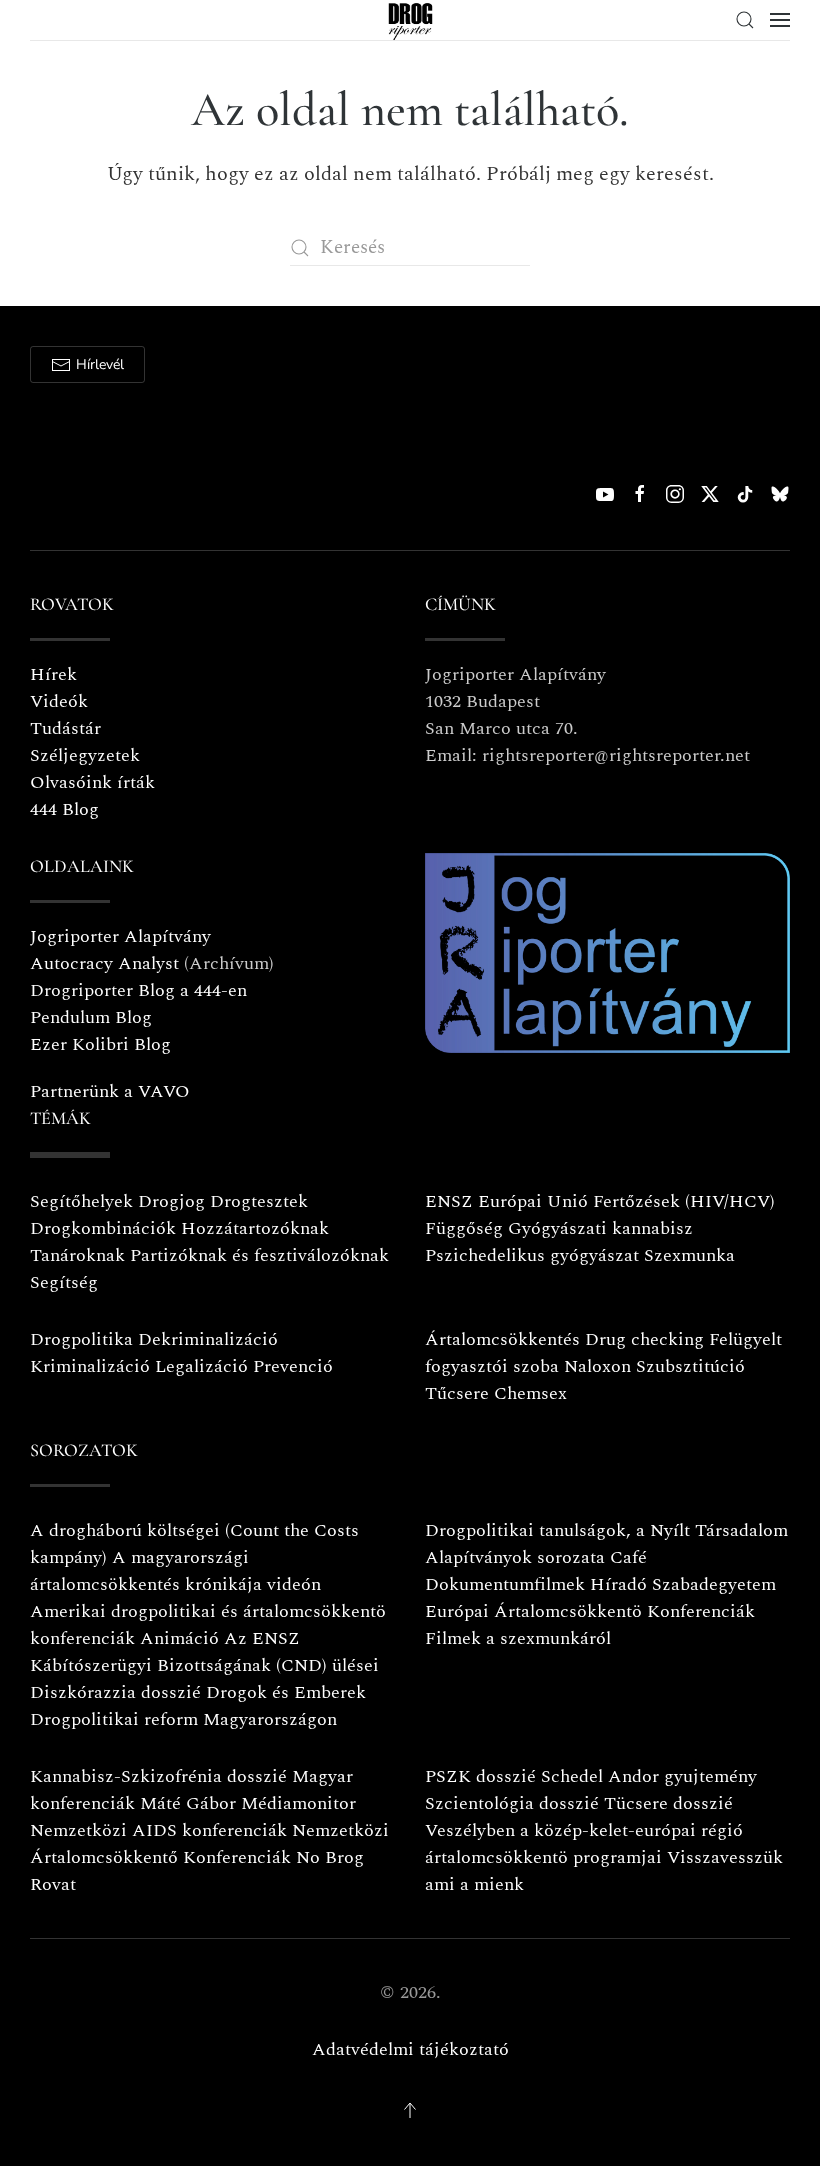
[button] (745, 20)
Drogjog (171, 1201)
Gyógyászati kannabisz (600, 1228)
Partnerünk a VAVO (110, 1091)
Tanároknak (77, 1255)
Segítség (64, 1282)
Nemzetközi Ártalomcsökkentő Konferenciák (209, 1844)
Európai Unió (533, 1201)
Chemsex (530, 1393)
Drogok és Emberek (286, 1692)
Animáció (179, 1638)
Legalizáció (201, 1366)
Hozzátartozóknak (255, 1228)
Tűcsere (457, 1393)
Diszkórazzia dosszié (115, 1692)
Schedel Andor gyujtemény (649, 1776)
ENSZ (449, 1201)
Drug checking (644, 1339)
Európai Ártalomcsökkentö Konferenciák (590, 1611)
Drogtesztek (259, 1201)
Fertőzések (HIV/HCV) (684, 1201)
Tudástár (65, 728)
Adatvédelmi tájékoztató (410, 2049)
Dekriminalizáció (208, 1339)
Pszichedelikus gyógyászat (532, 1255)
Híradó (618, 1584)
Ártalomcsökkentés (502, 1339)
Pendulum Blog (91, 1017)
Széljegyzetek (85, 755)
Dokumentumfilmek (505, 1584)
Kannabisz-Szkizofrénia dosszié (158, 1776)
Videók (59, 701)
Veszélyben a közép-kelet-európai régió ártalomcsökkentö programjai (584, 1844)
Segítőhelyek (84, 1201)
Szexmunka (689, 1255)
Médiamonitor (298, 1803)
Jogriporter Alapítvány (120, 936)
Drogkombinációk (103, 1228)
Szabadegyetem (714, 1584)
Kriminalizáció (90, 1366)
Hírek (53, 674)
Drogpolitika (81, 1339)
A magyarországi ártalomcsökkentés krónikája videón (175, 1571)
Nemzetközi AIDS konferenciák (158, 1830)
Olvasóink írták (92, 782)
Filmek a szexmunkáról (518, 1638)
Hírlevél (100, 364)
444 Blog (64, 809)
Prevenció (290, 1366)
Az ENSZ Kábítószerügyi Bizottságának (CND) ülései (204, 1652)
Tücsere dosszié (668, 1803)
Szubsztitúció (690, 1366)
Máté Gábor (188, 1803)
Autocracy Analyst (104, 963)
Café (628, 1557)
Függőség (464, 1228)
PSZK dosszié (480, 1776)
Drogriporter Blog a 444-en (138, 990)
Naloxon (597, 1366)
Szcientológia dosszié (512, 1803)
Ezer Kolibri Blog (100, 1044)
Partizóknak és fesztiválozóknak (259, 1255)
